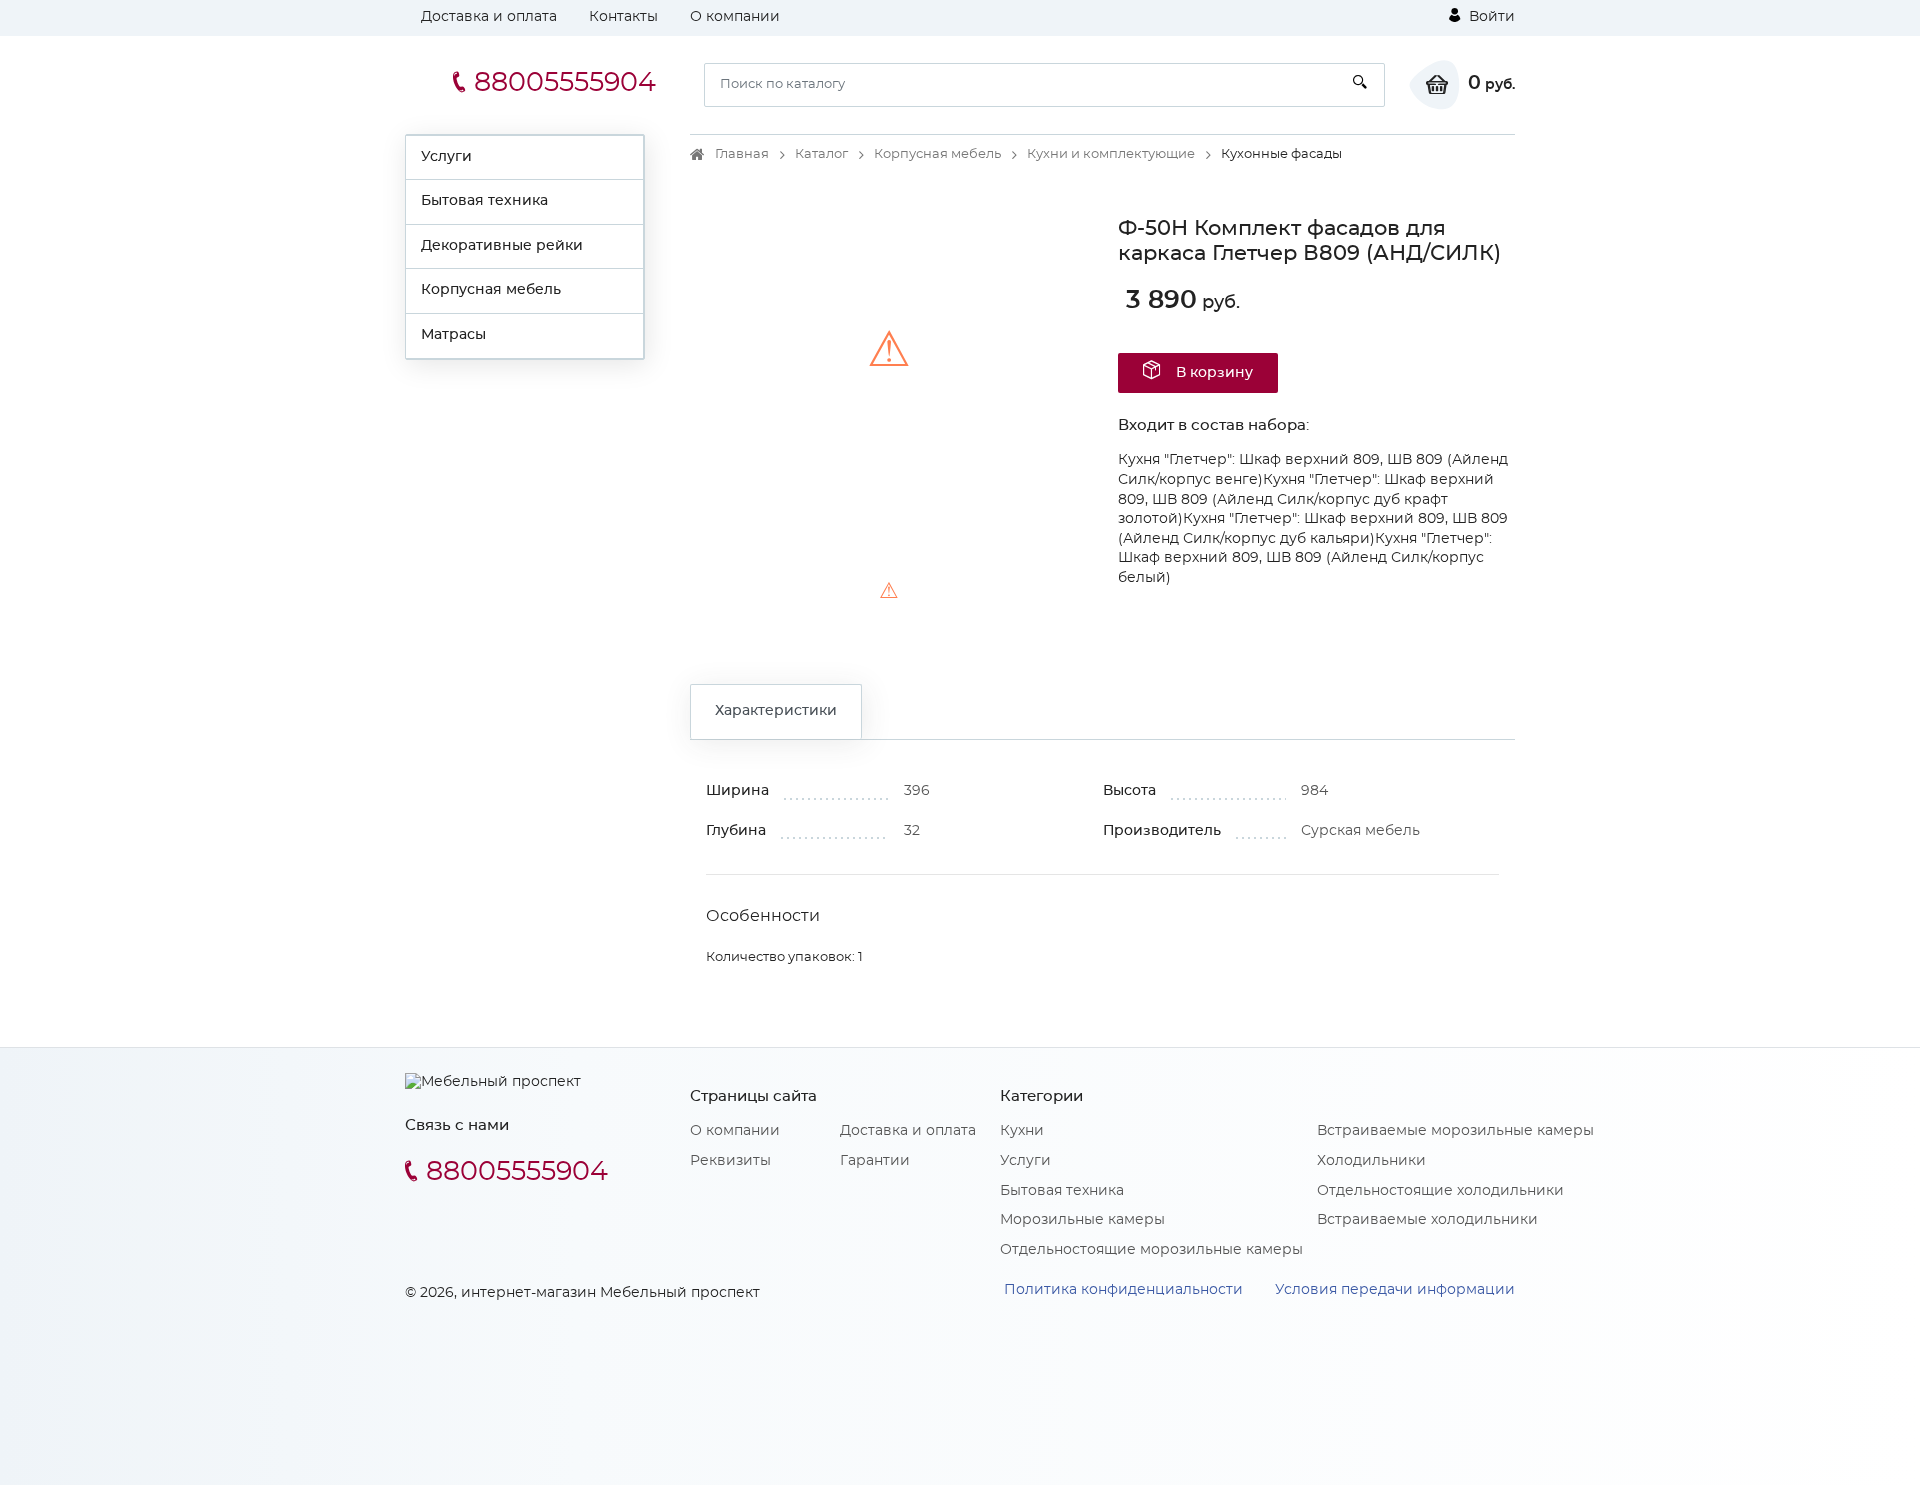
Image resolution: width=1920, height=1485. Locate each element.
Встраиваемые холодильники (1427, 1220)
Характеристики (776, 711)
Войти (1490, 17)
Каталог (821, 154)
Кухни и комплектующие (1111, 154)
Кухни (1022, 1131)
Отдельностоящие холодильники (1440, 1191)
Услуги (446, 157)
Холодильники (1371, 1161)
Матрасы (453, 335)
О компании (735, 17)
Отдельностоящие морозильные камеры (1151, 1250)
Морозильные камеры (1082, 1220)
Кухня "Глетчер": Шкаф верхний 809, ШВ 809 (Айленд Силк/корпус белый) (1305, 558)
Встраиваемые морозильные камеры (1455, 1131)
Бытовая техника (484, 201)
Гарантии (875, 1161)
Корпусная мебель (491, 290)
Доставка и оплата (489, 17)
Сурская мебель (1360, 831)
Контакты (623, 17)
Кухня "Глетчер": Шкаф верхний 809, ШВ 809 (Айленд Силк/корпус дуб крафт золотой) (1306, 499)
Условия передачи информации (1395, 1290)
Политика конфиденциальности (1123, 1290)
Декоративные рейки (502, 246)
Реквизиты (730, 1161)
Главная (742, 154)
